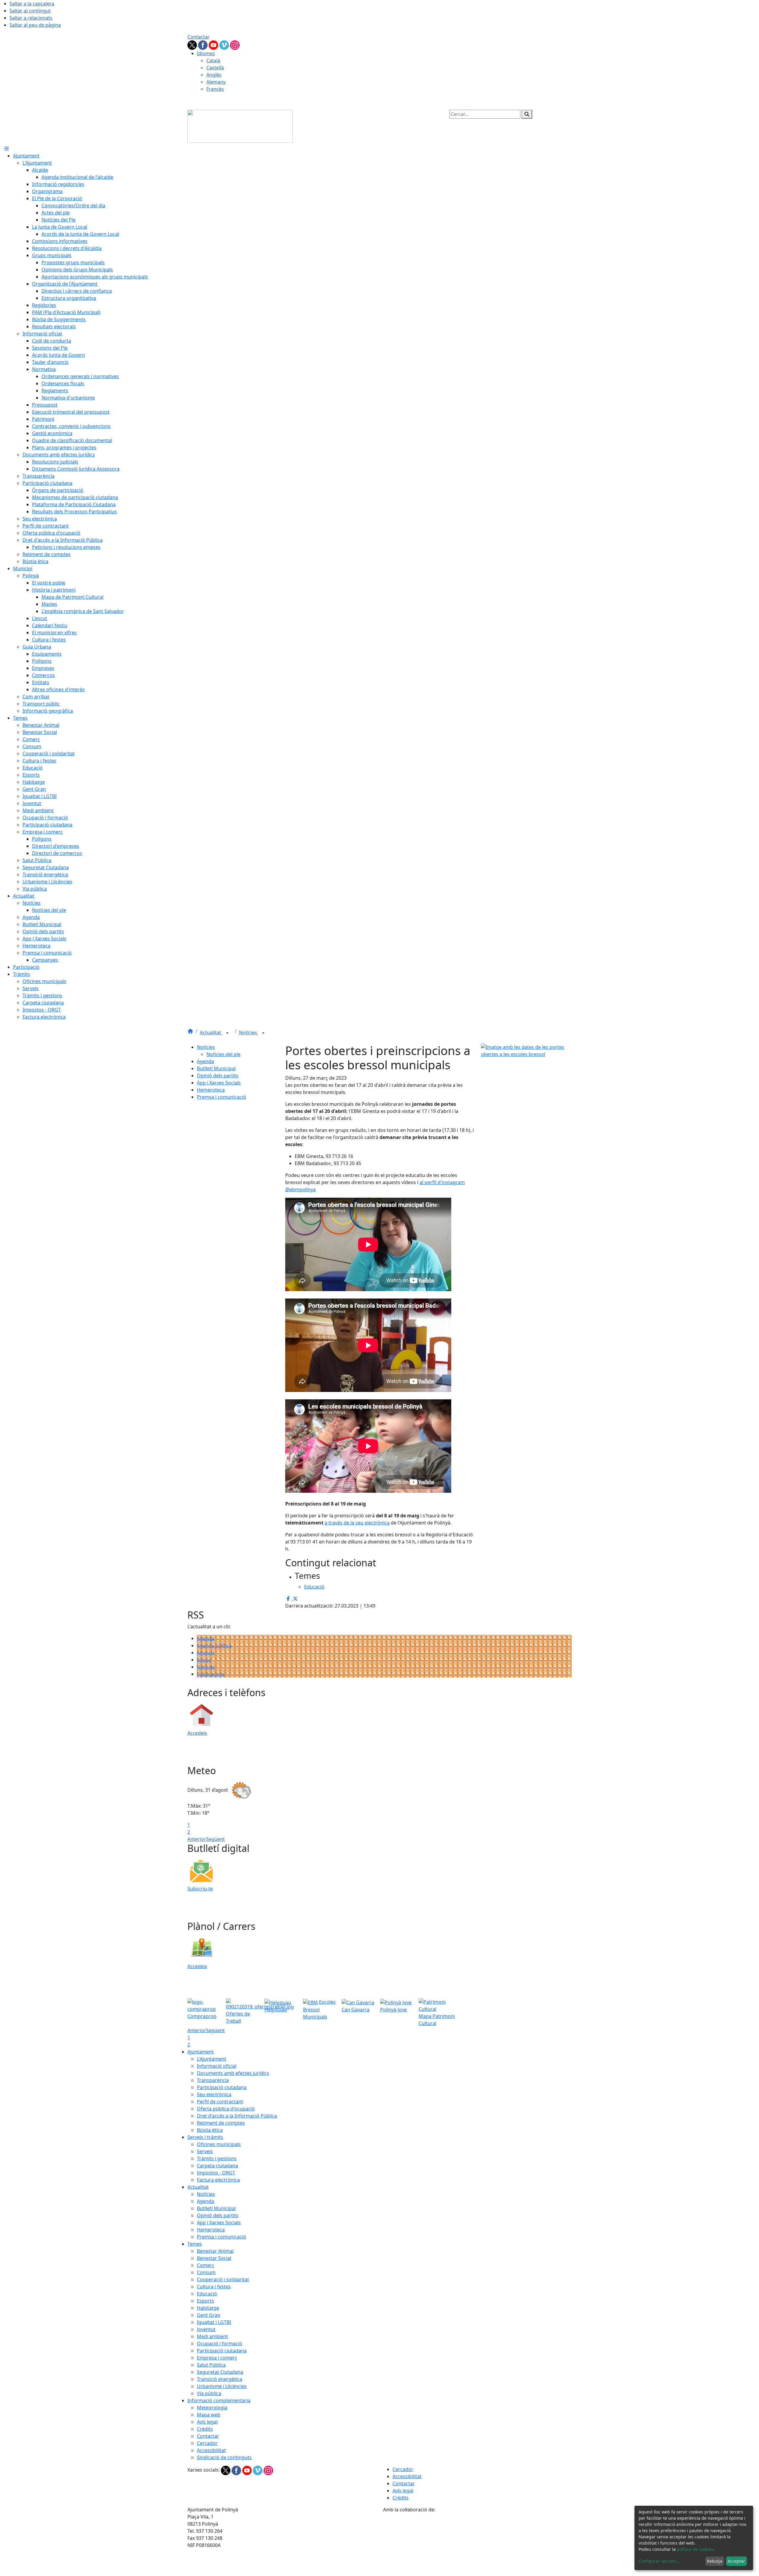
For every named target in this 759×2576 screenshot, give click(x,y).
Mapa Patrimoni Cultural (437, 2020)
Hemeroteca (211, 1090)
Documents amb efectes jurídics (233, 2073)
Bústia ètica (210, 2130)
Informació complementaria (219, 2400)
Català (213, 60)
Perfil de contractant (220, 2102)
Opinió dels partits (218, 1076)
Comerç (206, 2265)
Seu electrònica (214, 2094)
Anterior (197, 1839)
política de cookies (695, 2549)
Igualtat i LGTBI (214, 2322)
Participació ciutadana (222, 2087)
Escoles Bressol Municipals (319, 2009)
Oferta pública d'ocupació (226, 2109)
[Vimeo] (225, 44)
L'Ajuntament (212, 2059)
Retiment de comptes (221, 2123)
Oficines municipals (219, 2144)
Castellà (215, 68)
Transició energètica (220, 2379)
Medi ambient (212, 2336)
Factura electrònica (218, 2180)
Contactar (198, 37)
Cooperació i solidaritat (223, 2279)
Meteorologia (212, 2408)
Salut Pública (211, 2365)
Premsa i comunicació (221, 1097)
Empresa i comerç (217, 2358)
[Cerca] (527, 114)
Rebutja (715, 2561)
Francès (215, 89)
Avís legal (207, 2422)
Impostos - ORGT (216, 2173)
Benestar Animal (215, 2251)
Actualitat (211, 1033)
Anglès (214, 75)
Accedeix (197, 1733)
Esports (205, 2301)
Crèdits (205, 2429)
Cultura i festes (214, 2287)
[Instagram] (235, 44)
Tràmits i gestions (217, 2158)
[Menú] (7, 149)
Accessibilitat (211, 2450)
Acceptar (736, 2561)
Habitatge (208, 2308)
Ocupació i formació (220, 2344)
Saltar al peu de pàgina (35, 25)
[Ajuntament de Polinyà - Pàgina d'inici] (240, 126)
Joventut (206, 2329)
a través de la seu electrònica (357, 1523)
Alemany (216, 82)
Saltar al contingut (30, 11)
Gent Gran (209, 2315)
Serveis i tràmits (205, 2137)
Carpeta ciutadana (217, 2166)
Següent (215, 1839)
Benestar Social (214, 2258)
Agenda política (214, 1645)
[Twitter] (193, 44)
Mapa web (209, 2415)
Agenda (205, 1061)
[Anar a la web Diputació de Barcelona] (477, 2544)
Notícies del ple (223, 1054)
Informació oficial (217, 2066)
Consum (206, 2272)
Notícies (249, 1033)
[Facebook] (203, 44)
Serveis (205, 2151)
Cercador (207, 2443)
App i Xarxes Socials (219, 1083)
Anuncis (206, 1653)
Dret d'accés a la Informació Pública (237, 2116)
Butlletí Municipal (216, 1068)
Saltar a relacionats (31, 18)
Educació (207, 2294)
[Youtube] (214, 44)
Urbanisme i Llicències (222, 2386)
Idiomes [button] (206, 53)
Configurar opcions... (659, 2561)
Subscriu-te (200, 1889)
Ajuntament (201, 2052)
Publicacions (211, 1674)
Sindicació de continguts (224, 2457)
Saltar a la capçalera (32, 4)
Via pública (209, 2393)
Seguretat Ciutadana (220, 2372)
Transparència (213, 2080)
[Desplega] (227, 1033)
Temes (195, 2244)
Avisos (204, 1660)
